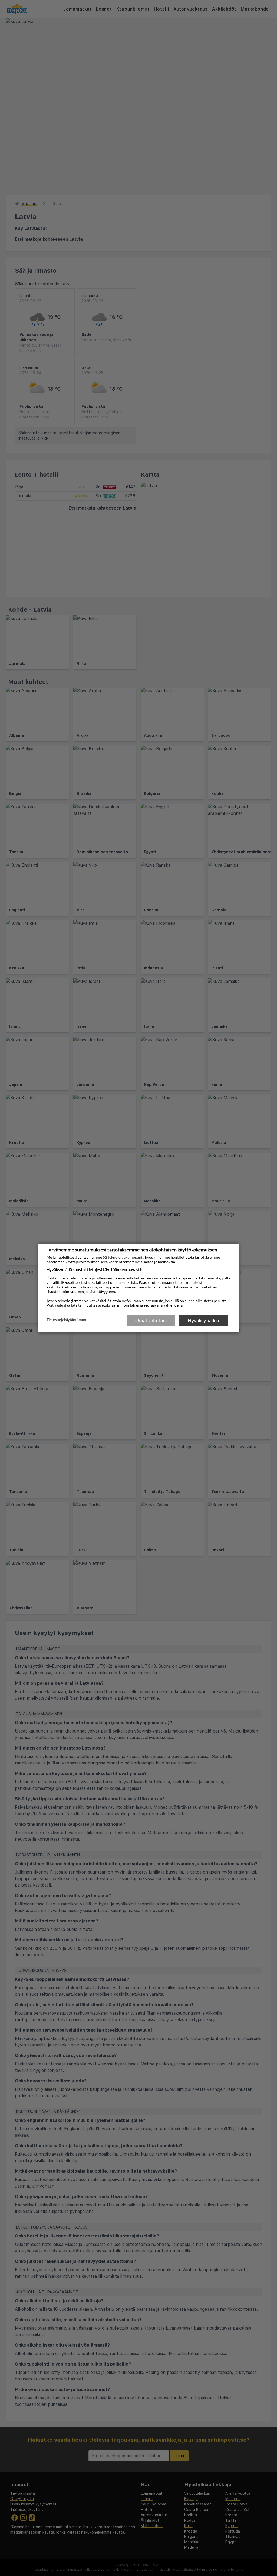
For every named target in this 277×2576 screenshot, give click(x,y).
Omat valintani (151, 1320)
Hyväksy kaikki (203, 1320)
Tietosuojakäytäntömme (67, 1320)
